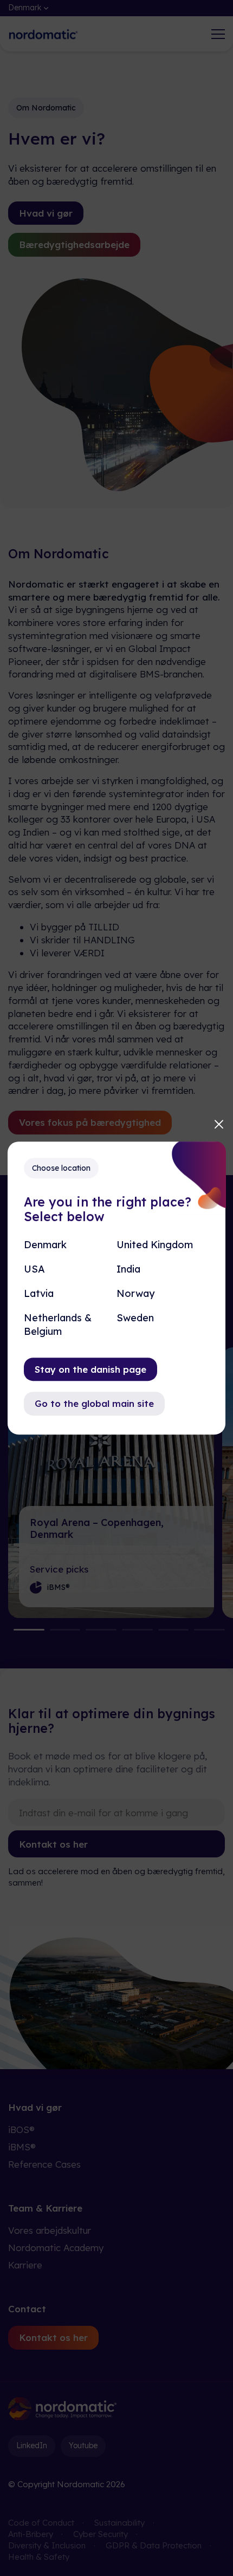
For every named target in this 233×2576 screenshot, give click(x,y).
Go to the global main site (94, 1404)
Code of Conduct (41, 2523)
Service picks (59, 1569)
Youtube (83, 2445)
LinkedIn (32, 2445)
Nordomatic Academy (56, 2248)
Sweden (135, 1318)
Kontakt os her (53, 1844)
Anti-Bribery (31, 2534)
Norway (135, 1293)
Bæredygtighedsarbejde (74, 244)
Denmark (45, 1245)
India (128, 1269)
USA (34, 1269)
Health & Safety (39, 2557)
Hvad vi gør (46, 213)
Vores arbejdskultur (50, 2230)
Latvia (39, 1293)
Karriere (25, 2265)
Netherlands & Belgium (58, 1325)
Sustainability (119, 2523)
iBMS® (22, 2147)
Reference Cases (44, 2164)
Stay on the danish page (90, 1369)
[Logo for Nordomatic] (43, 34)
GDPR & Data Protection (154, 2545)
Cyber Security (101, 2534)
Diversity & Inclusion (47, 2545)
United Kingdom (155, 1245)
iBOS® (21, 2130)
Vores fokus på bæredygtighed (90, 1122)
